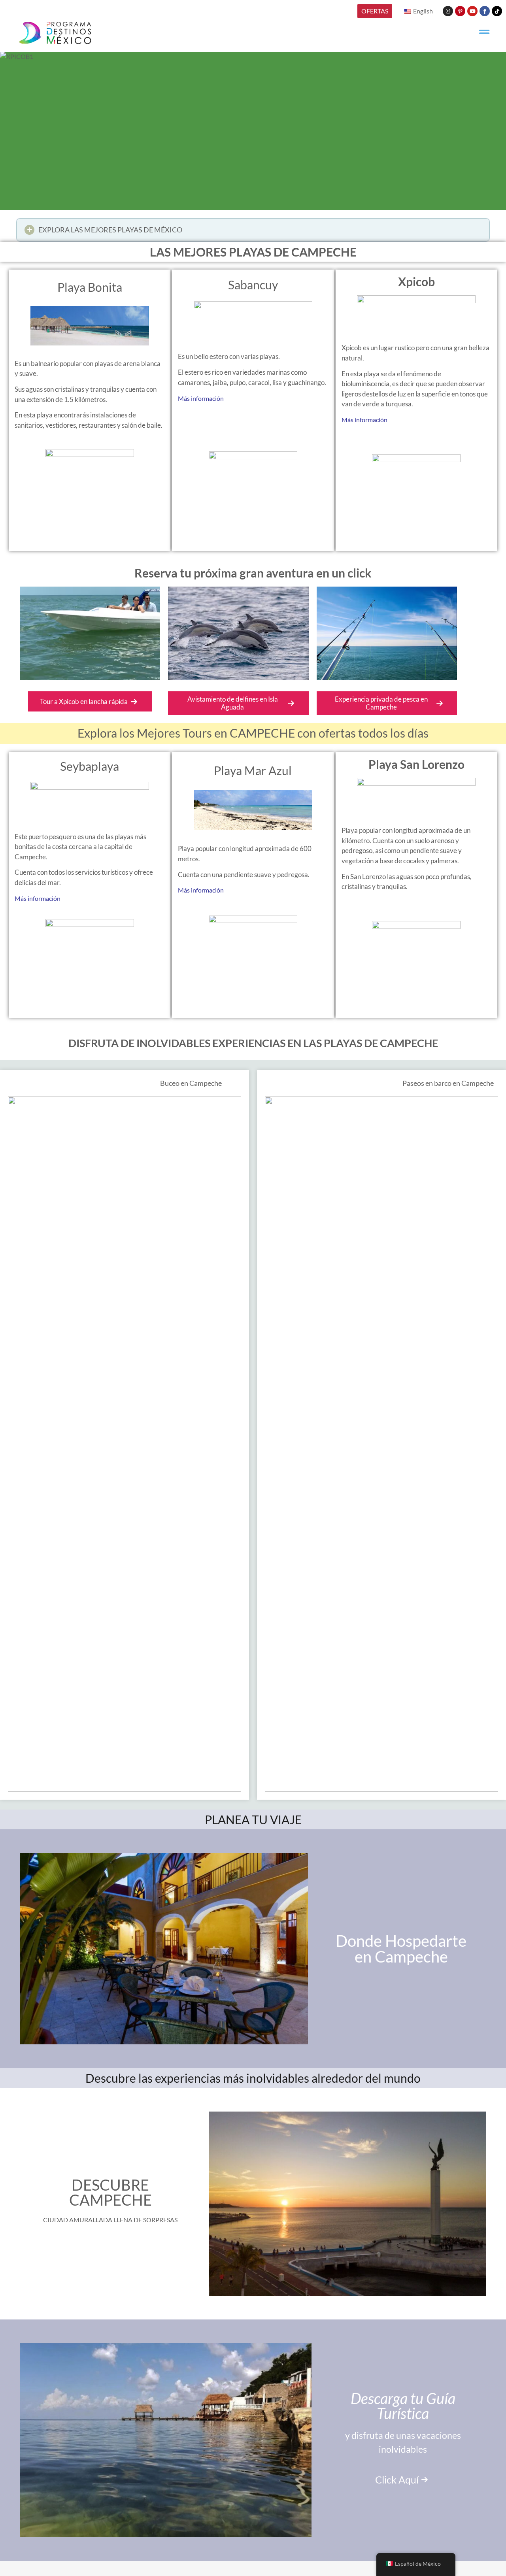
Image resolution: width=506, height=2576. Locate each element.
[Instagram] (448, 11)
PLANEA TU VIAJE (253, 1819)
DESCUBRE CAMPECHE (110, 2192)
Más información (201, 398)
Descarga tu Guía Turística (403, 2406)
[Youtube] (472, 11)
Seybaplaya (90, 766)
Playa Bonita (90, 287)
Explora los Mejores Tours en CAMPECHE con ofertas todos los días (253, 733)
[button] (253, 230)
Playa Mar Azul (253, 770)
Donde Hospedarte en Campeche (401, 1949)
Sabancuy (253, 285)
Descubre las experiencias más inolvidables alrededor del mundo (253, 2078)
